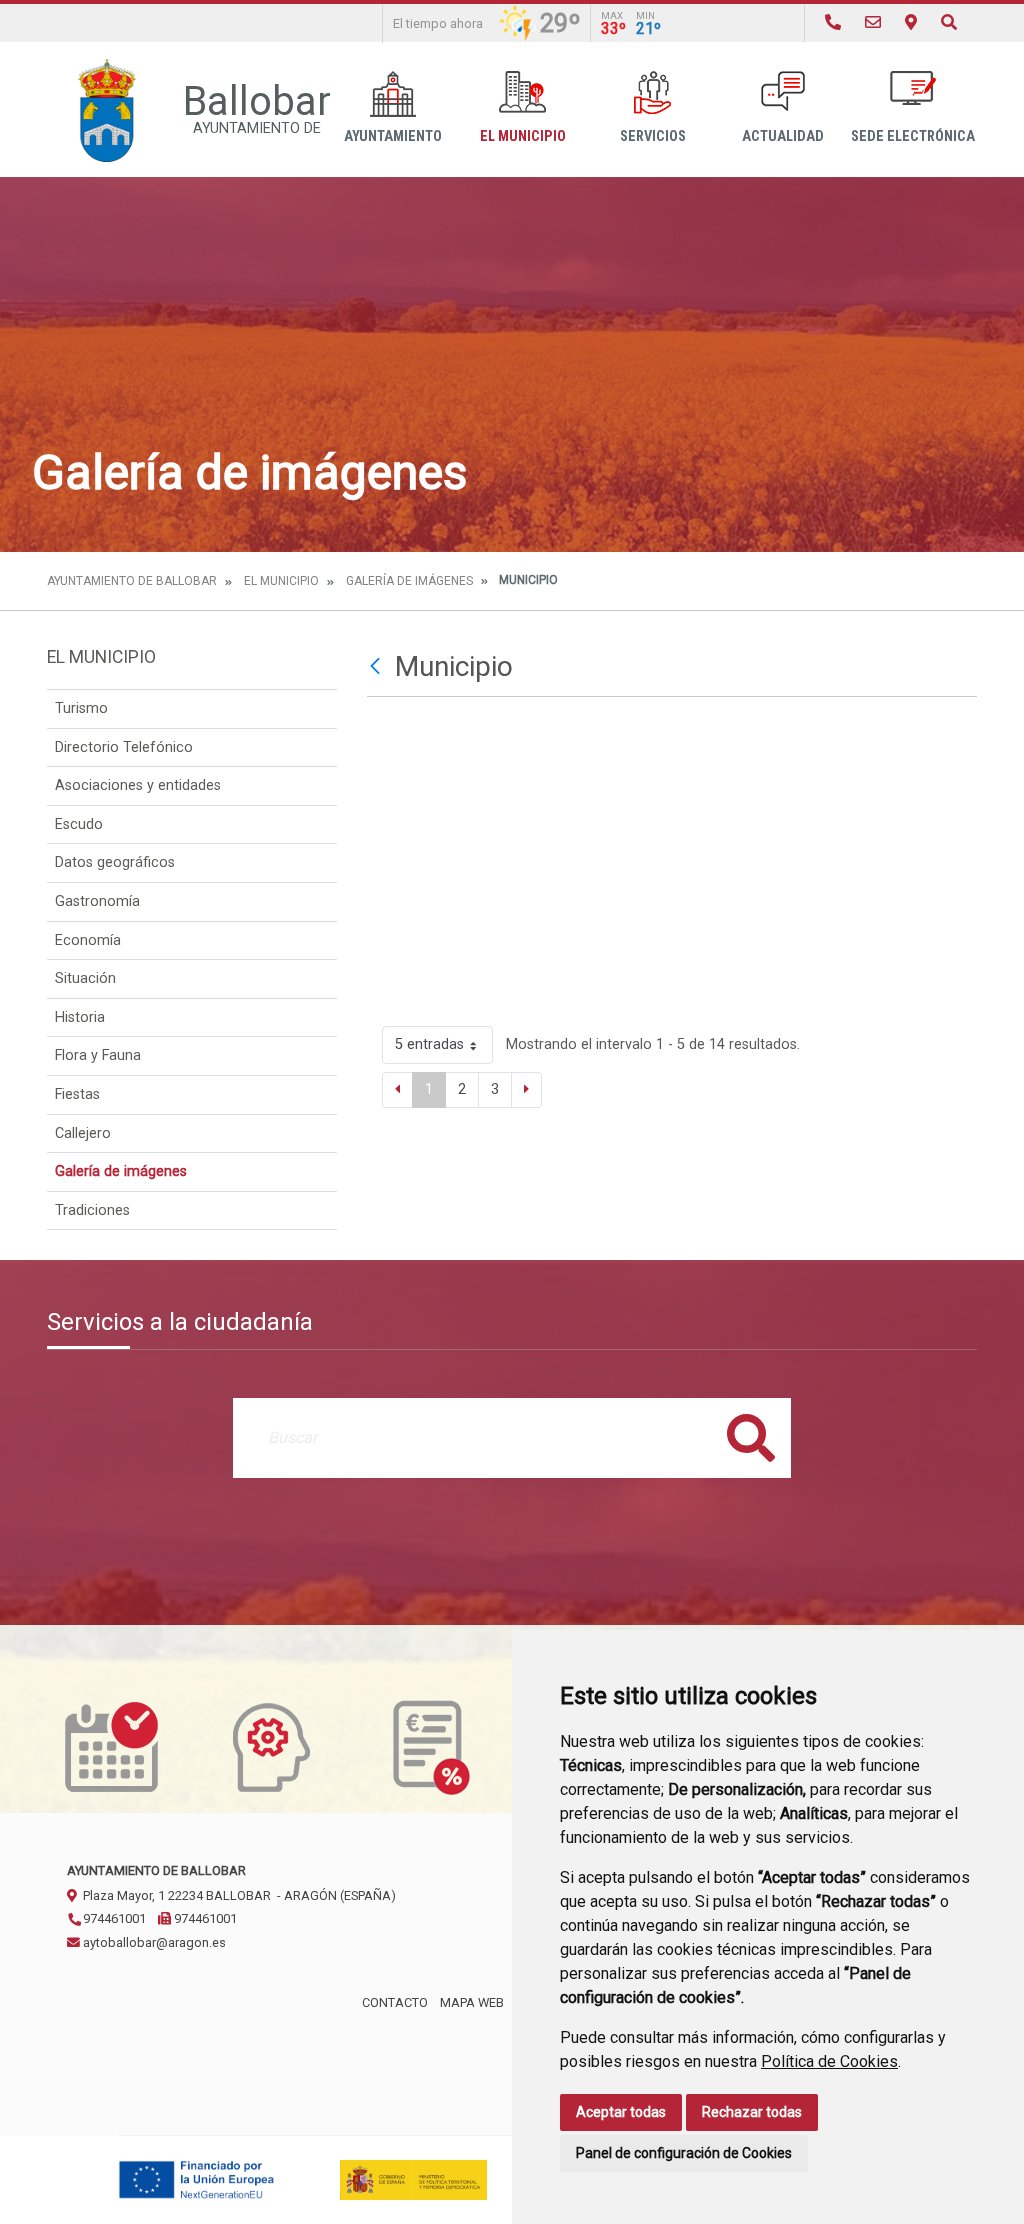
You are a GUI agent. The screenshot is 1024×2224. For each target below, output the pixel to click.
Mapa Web (472, 2002)
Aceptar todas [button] (621, 2112)
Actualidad (783, 136)
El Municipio (523, 136)
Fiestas (77, 1094)
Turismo (81, 708)
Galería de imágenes (409, 581)
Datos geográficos (115, 862)
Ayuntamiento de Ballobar (132, 581)
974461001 (113, 1918)
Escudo (79, 824)
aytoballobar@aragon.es (153, 1942)
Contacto (395, 2002)
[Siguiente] (526, 1090)
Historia (80, 1017)
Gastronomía (97, 901)
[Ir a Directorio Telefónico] (833, 22)
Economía (88, 940)
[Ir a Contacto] (873, 22)
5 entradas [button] (429, 1044)
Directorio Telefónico (124, 747)
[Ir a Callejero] (911, 22)
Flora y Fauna (98, 1055)
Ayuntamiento (393, 136)
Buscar (751, 1437)
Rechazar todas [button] (752, 2112)
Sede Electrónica (913, 136)
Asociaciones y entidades (138, 785)
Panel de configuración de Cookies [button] (684, 2153)
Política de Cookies (829, 2061)
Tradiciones (92, 1210)
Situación (85, 978)
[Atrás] (377, 667)
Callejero (83, 1133)
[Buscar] (949, 22)
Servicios (653, 136)
